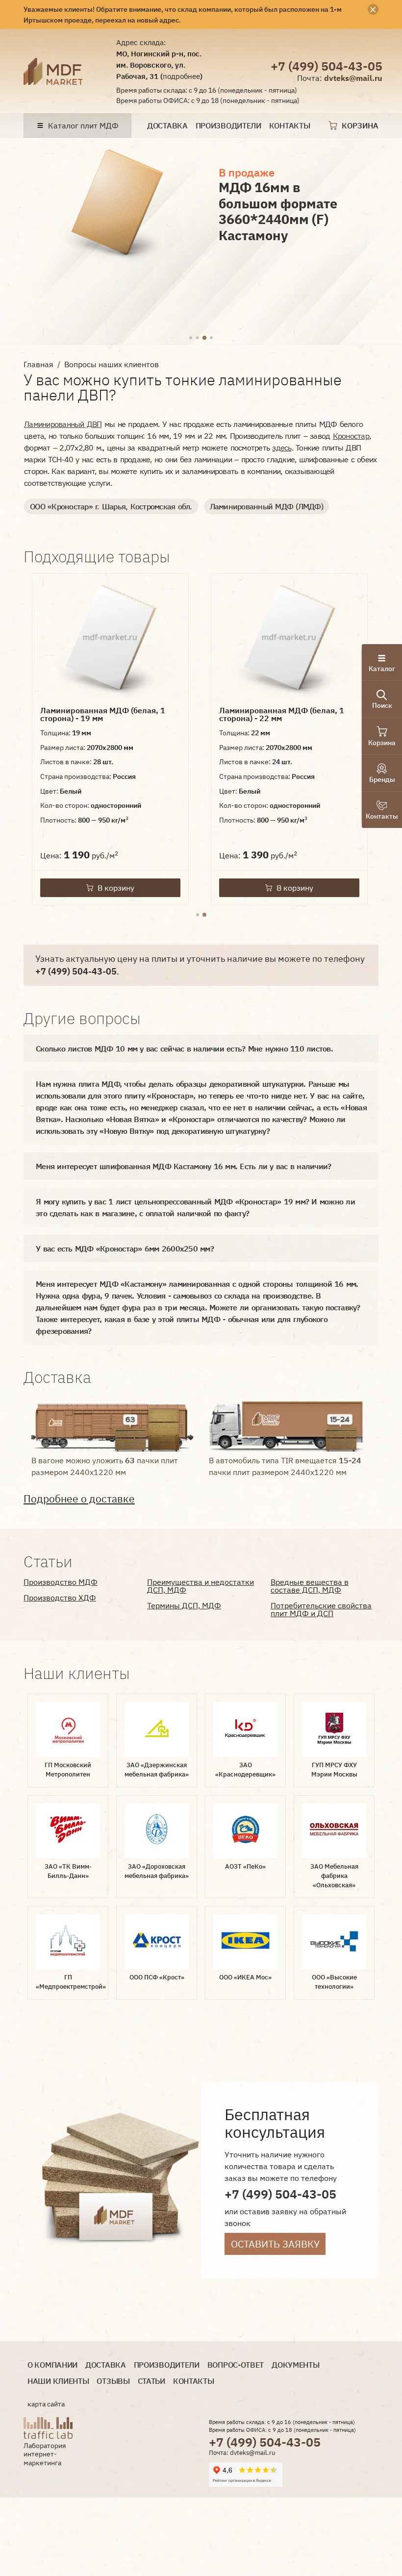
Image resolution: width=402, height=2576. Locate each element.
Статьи (151, 2381)
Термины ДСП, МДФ (184, 1605)
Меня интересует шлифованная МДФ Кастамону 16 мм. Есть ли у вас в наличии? (183, 1166)
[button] (191, 338)
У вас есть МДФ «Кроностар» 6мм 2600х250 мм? (125, 1249)
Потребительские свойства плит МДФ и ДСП (321, 1609)
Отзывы (113, 2381)
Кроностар (351, 436)
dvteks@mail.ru (353, 78)
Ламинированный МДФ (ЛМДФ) (266, 506)
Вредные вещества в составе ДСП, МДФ (310, 1586)
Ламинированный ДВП (63, 424)
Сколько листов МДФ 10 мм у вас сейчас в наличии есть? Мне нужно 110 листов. (184, 1049)
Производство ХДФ (60, 1598)
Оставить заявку (275, 2244)
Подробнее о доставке (79, 1499)
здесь (282, 448)
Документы (295, 2365)
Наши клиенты (58, 2381)
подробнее (181, 76)
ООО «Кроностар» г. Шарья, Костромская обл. (111, 506)
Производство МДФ (61, 1582)
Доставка (167, 126)
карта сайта (46, 2404)
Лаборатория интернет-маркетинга (45, 2454)
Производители (228, 126)
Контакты (290, 126)
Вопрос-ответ (236, 2365)
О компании (52, 2365)
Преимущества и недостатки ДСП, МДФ (201, 1586)
